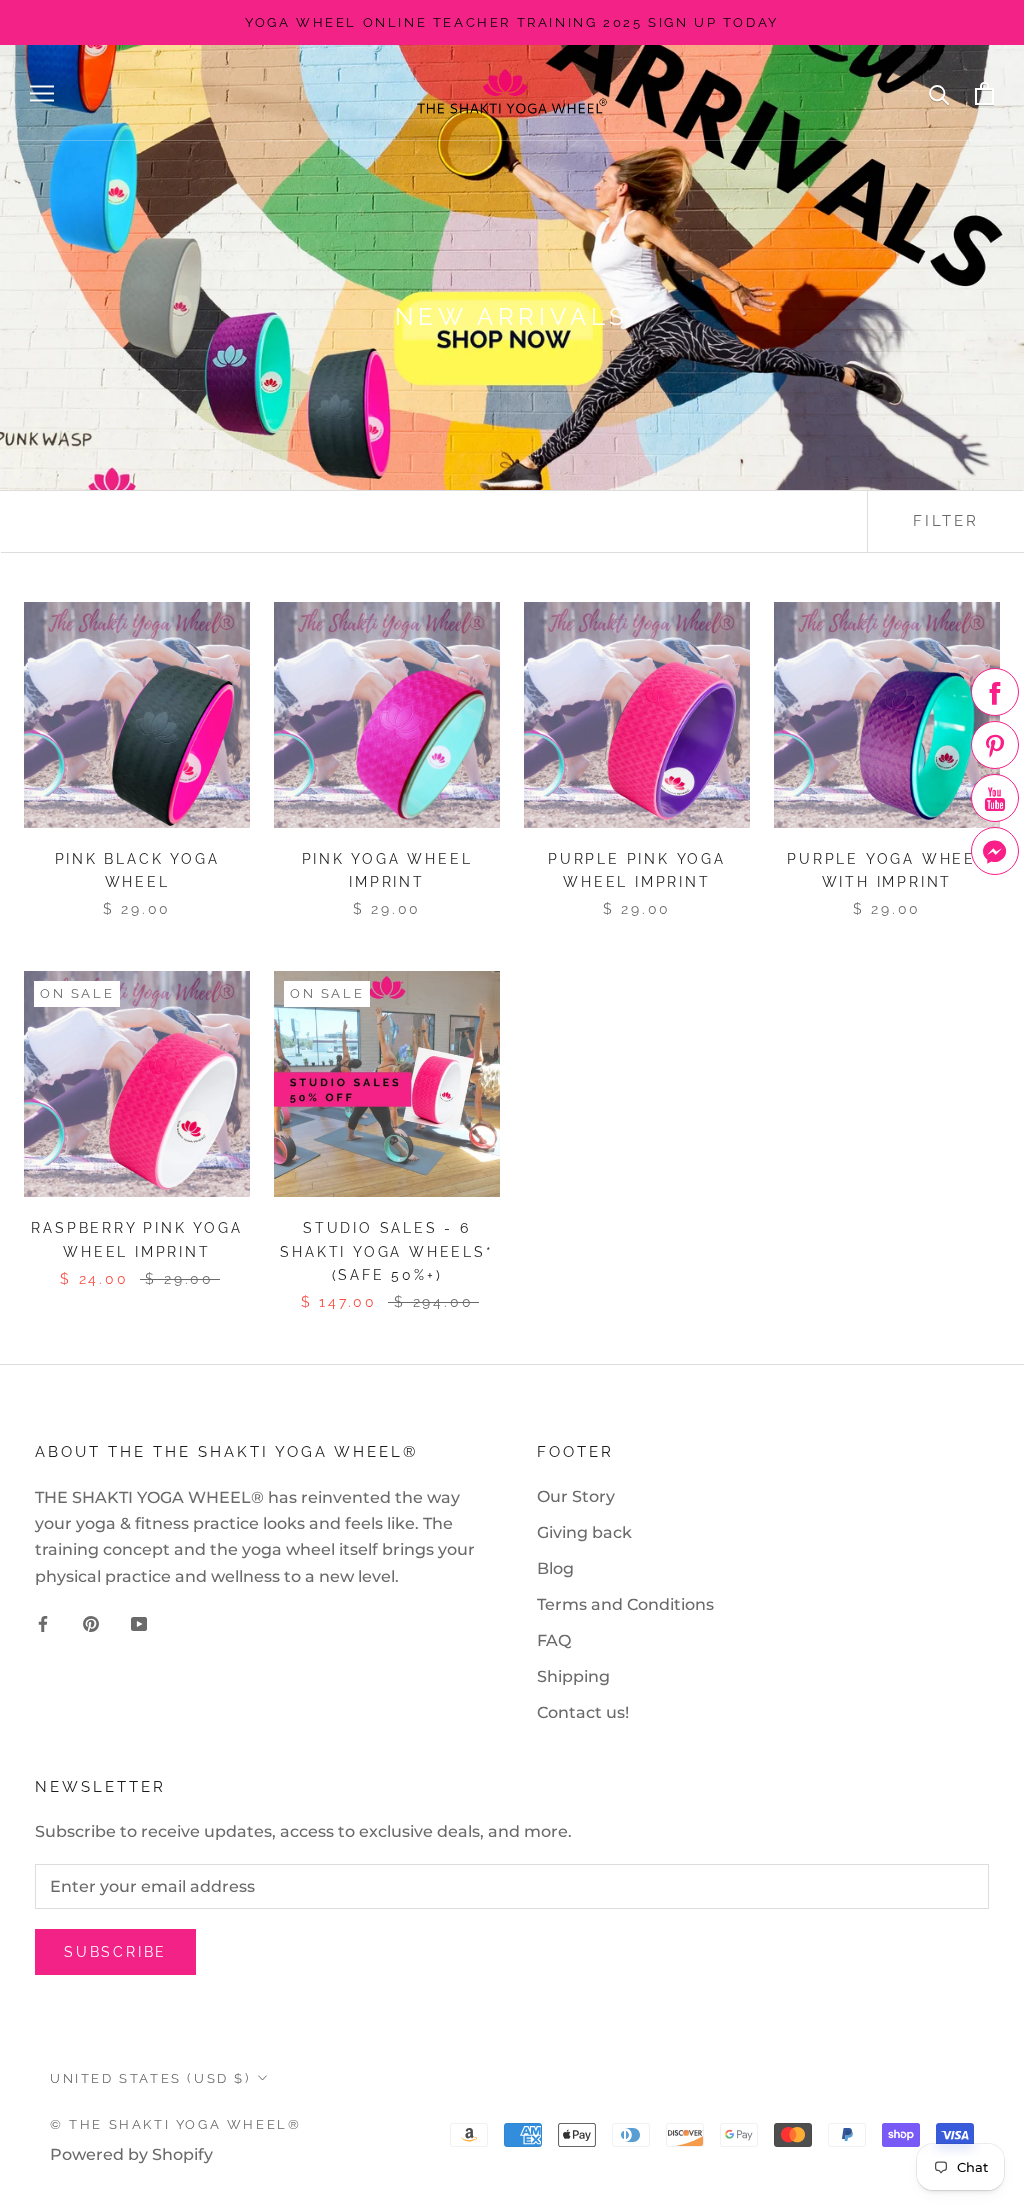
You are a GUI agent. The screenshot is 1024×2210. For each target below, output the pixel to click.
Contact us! (583, 1712)
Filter (946, 521)
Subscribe (115, 1952)
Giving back (584, 1532)
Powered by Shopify (131, 2154)
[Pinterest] (91, 1623)
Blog (555, 1568)
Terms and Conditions (625, 1604)
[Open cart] (984, 93)
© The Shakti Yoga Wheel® (175, 2124)
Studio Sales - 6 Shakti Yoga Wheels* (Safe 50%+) (386, 1251)
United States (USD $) (150, 2078)
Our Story (576, 1496)
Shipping (573, 1676)
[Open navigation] (42, 93)
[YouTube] (139, 1623)
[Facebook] (43, 1623)
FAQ (554, 1640)
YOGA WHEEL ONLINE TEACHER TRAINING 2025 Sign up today (512, 22)
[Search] (939, 93)
